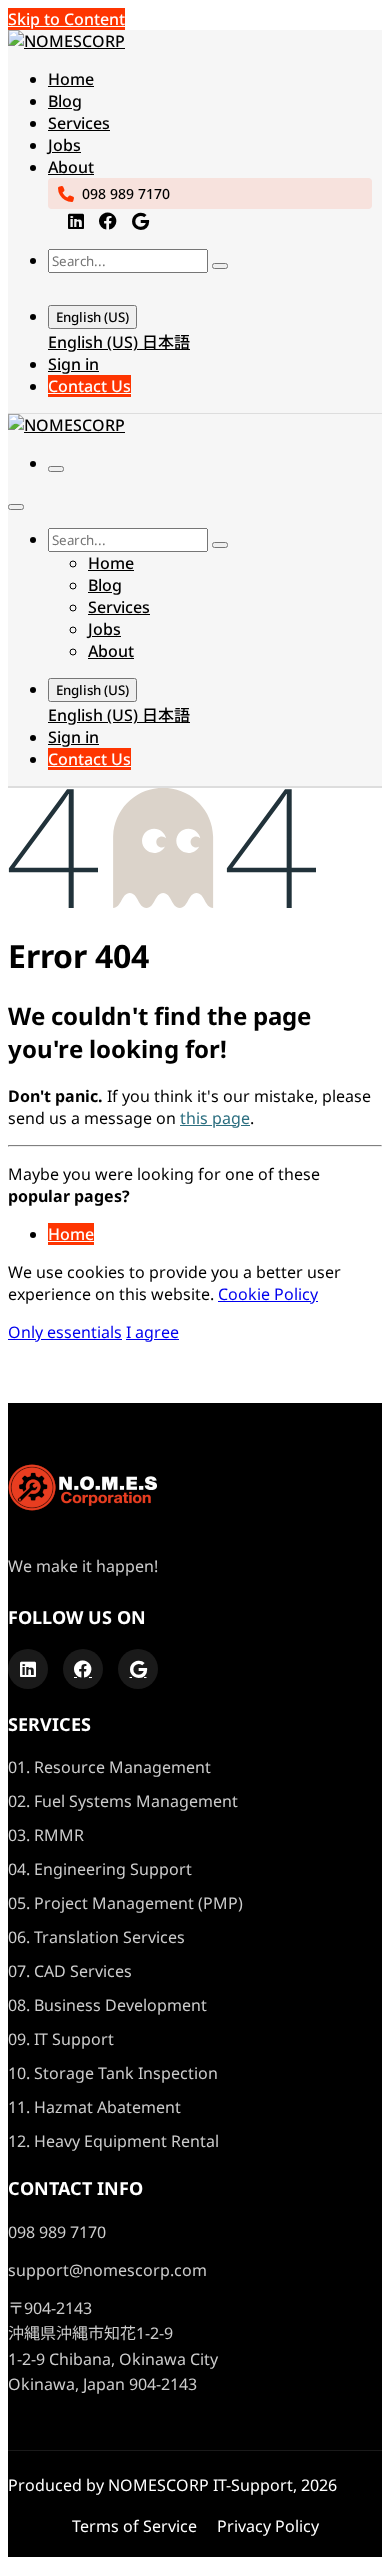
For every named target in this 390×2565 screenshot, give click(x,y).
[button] (68, 287)
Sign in (73, 364)
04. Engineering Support (100, 1869)
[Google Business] (140, 221)
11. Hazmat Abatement (94, 2107)
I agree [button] (152, 1332)
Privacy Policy (268, 2526)
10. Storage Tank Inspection (113, 2073)
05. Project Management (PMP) (125, 1903)
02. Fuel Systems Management (123, 1801)
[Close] (16, 507)
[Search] (220, 266)
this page (215, 1118)
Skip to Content (66, 19)
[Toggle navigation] (56, 469)
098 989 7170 (126, 193)
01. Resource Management (109, 1767)
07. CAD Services (70, 1971)
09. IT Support (61, 2039)
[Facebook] (108, 221)
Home (71, 1234)
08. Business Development (107, 2005)
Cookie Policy (268, 1294)
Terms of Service (134, 2526)
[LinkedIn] (76, 221)
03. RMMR (46, 1835)
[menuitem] (71, 79)
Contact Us (89, 386)
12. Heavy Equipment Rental (113, 2141)
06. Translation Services (96, 1937)
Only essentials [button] (65, 1332)
